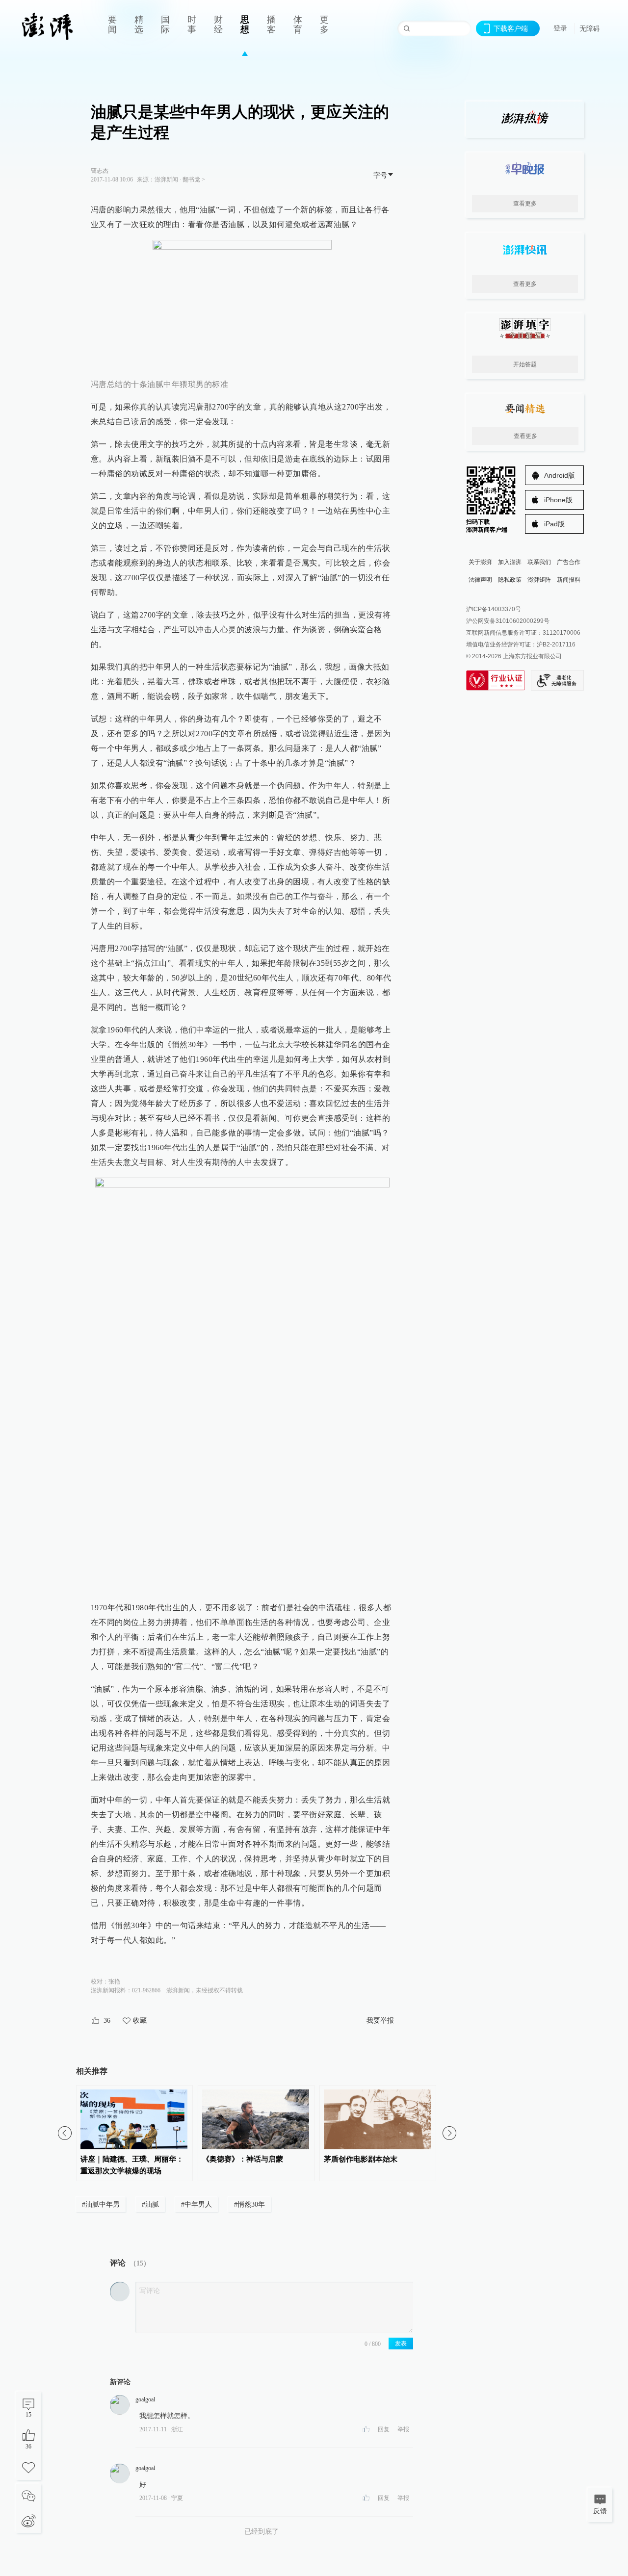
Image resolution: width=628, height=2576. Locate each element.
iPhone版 (558, 500)
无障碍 (590, 28)
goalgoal (145, 2399)
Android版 (560, 475)
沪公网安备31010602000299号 (508, 621)
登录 (560, 28)
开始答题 (525, 364)
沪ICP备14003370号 (494, 609)
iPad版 (554, 524)
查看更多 (525, 204)
